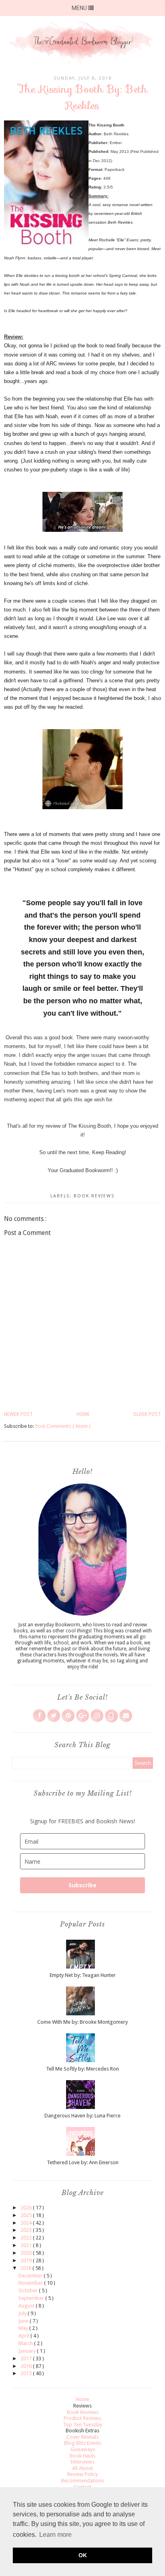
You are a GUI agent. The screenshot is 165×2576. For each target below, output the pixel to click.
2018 (26, 2268)
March (26, 2343)
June (24, 2321)
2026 (27, 2208)
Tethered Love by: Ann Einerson (83, 2162)
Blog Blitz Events (83, 2443)
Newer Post (18, 1414)
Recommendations (83, 2481)
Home (83, 1414)
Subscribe (82, 1885)
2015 (27, 2373)
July (23, 2313)
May (24, 2328)
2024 (27, 2223)
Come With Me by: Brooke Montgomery (82, 2022)
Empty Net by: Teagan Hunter (83, 1975)
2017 (27, 2358)
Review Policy (82, 2474)
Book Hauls (82, 2456)
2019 (27, 2260)
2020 (27, 2253)
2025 (27, 2215)
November (31, 2283)
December (31, 2276)
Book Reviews (94, 1196)
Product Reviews (82, 2418)
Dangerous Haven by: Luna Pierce (82, 2116)
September (32, 2298)
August (27, 2306)
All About (82, 2468)
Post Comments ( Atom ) (63, 1426)
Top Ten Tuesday (82, 2425)
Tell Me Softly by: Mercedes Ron (82, 2069)
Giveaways (83, 2449)
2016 (27, 2366)
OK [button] (83, 2555)
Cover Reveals (82, 2437)
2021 (27, 2245)
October (29, 2290)
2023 (27, 2230)
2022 (27, 2238)
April (24, 2336)
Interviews (82, 2462)
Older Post (147, 1414)
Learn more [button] (55, 2535)
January (28, 2351)
